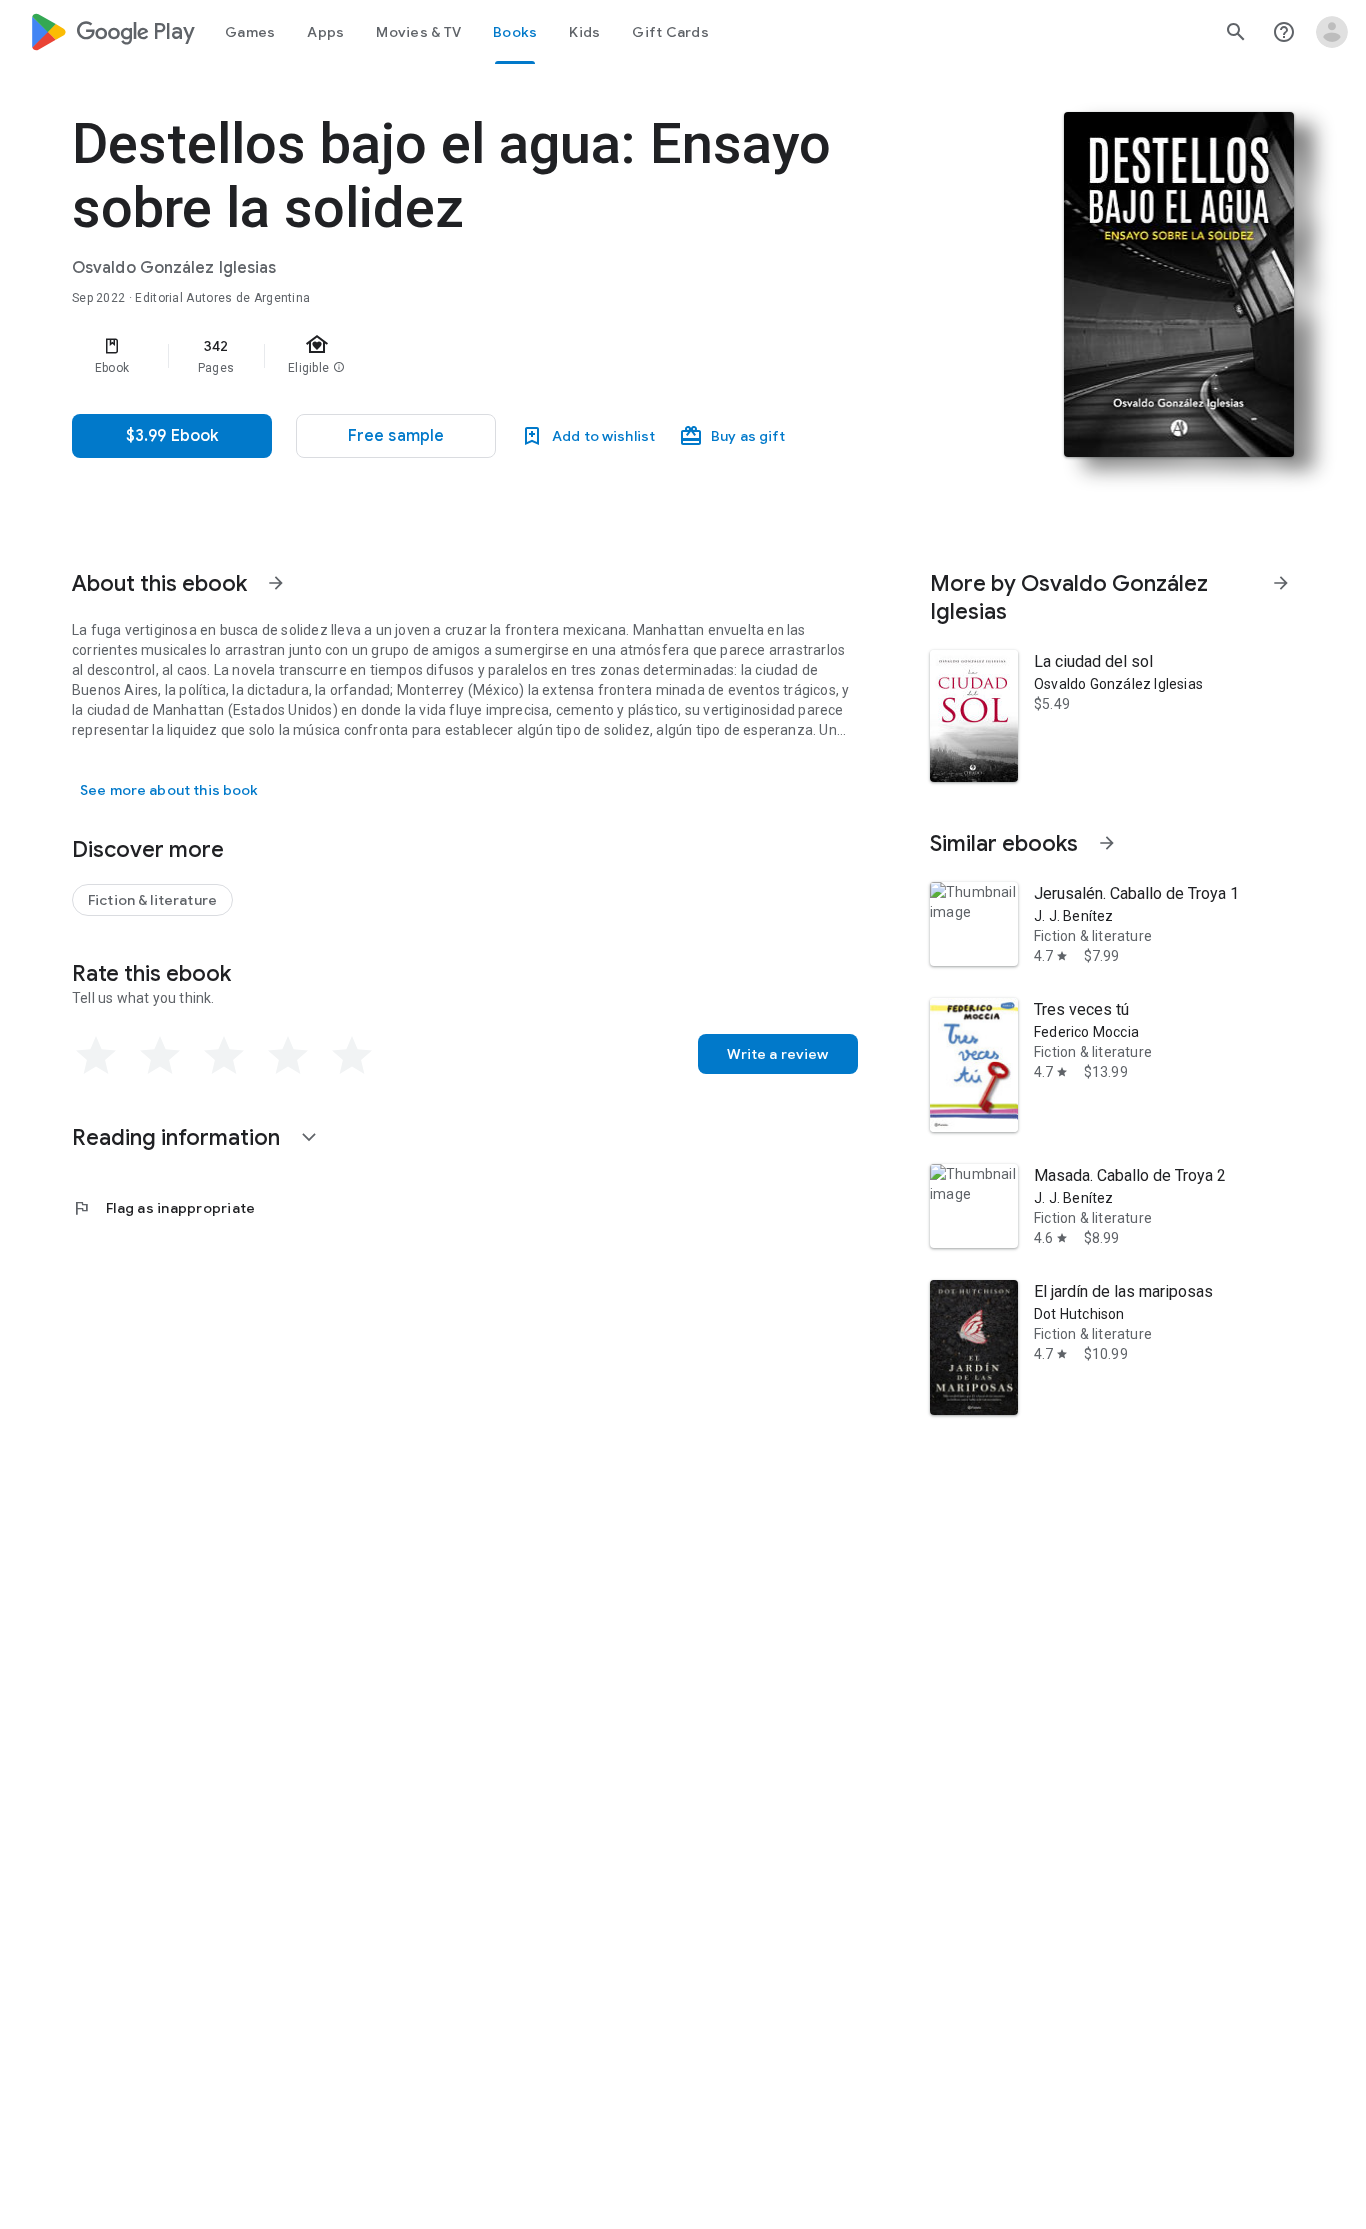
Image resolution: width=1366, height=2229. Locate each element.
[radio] (96, 1056)
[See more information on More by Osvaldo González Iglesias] (1281, 583)
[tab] (250, 32)
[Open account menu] (1332, 32)
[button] (396, 436)
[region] (472, 356)
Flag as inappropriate (163, 1208)
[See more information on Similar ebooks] (1107, 843)
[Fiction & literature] (152, 900)
